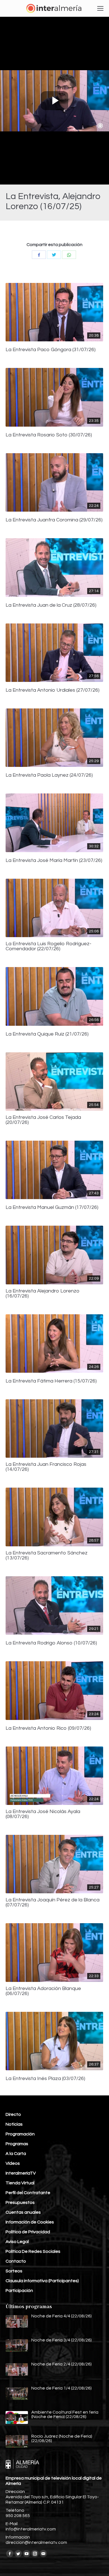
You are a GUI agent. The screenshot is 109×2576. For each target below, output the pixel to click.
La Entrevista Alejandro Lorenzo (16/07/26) (43, 1294)
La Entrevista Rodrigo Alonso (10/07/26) (51, 1643)
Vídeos (13, 2163)
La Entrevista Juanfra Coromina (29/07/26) (54, 520)
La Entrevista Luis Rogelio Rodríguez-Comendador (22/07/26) (48, 946)
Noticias (14, 2124)
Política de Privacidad (28, 2232)
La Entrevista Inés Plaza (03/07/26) (45, 2079)
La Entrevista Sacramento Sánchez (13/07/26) (47, 1556)
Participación (19, 2291)
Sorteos (14, 2271)
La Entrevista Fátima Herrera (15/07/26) (51, 1381)
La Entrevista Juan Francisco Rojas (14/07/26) (46, 1467)
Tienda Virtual (20, 2183)
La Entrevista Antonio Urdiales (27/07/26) (53, 690)
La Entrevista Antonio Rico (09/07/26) (48, 1728)
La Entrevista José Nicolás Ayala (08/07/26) (43, 1814)
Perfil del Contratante (28, 2193)
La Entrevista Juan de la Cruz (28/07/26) (51, 605)
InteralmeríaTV (21, 2173)
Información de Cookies (30, 2222)
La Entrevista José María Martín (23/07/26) (54, 861)
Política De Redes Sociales (33, 2251)
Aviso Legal (17, 2242)
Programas (17, 2144)
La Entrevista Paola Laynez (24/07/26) (49, 775)
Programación (20, 2134)
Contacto (16, 2261)
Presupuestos (20, 2202)
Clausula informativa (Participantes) (42, 2281)
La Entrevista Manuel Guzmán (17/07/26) (52, 1207)
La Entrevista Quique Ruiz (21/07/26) (47, 1034)
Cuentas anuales (23, 2212)
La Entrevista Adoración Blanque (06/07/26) (43, 1991)
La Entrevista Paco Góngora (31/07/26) (51, 350)
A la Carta (16, 2154)
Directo (13, 2114)
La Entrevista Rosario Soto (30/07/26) (49, 435)
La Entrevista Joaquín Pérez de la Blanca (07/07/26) (53, 1903)
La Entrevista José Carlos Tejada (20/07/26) (43, 1120)
